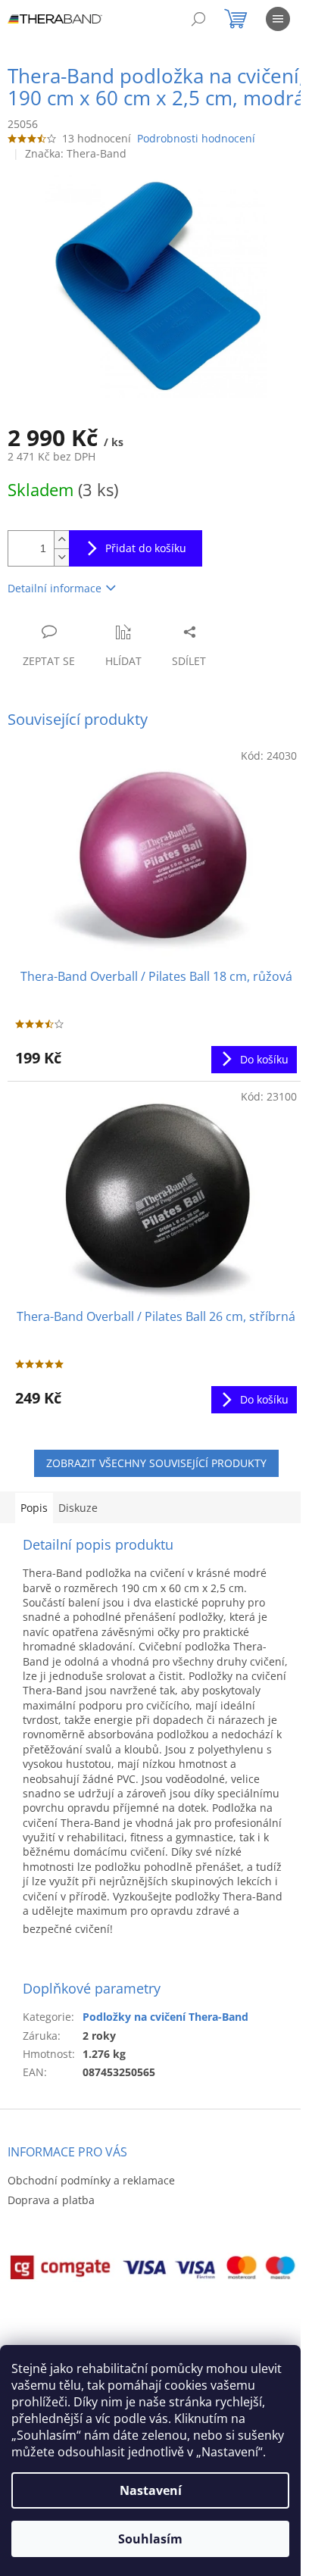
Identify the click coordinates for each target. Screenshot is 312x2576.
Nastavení (151, 2490)
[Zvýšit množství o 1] (61, 540)
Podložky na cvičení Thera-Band (165, 2017)
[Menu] (278, 19)
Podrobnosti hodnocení (196, 138)
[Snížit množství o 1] (61, 557)
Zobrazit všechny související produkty (156, 1463)
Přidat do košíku (146, 548)
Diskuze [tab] (78, 1508)
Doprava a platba (51, 2200)
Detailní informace (55, 588)
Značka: (76, 153)
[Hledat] (198, 19)
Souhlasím (150, 2539)
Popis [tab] (34, 1508)
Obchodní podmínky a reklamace (91, 2180)
